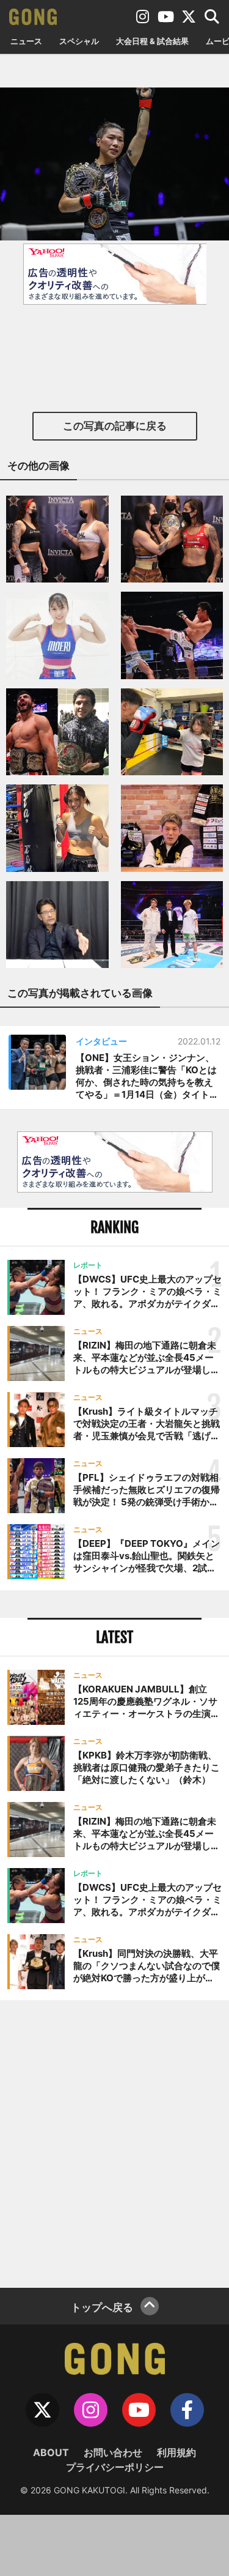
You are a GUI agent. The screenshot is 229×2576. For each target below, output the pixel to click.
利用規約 (176, 2452)
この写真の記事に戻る (115, 426)
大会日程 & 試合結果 (152, 41)
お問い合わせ (113, 2452)
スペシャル (79, 41)
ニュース (26, 41)
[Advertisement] (114, 2142)
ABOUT (51, 2452)
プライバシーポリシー (115, 2467)
